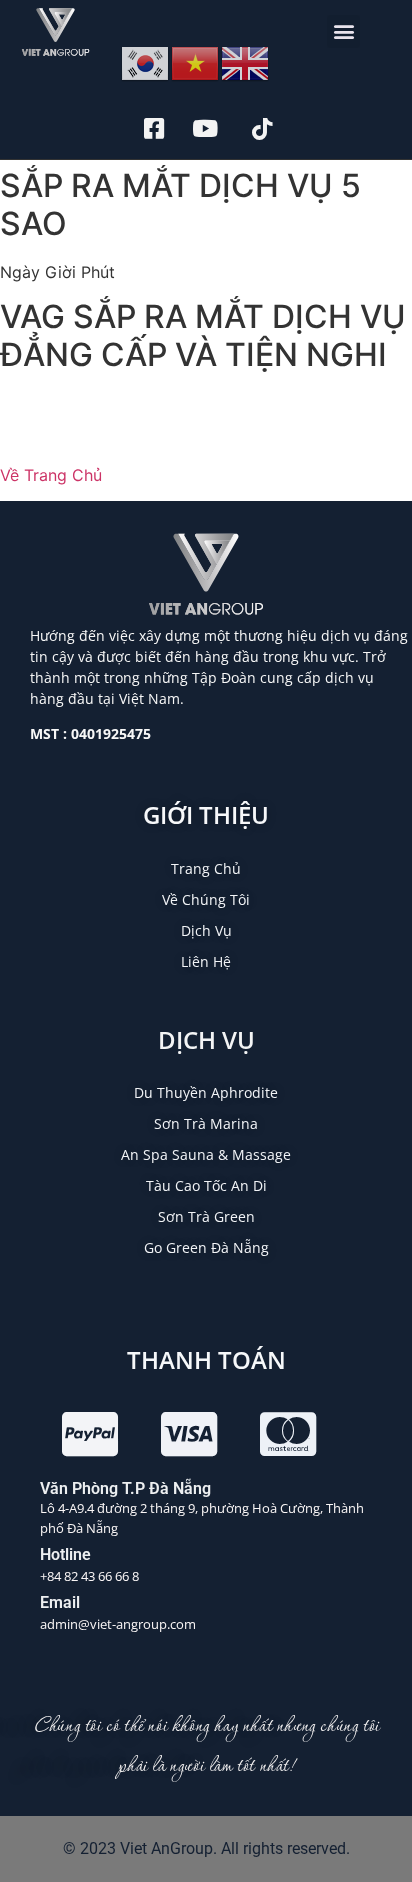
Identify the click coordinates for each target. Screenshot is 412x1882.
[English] (246, 62)
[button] (343, 31)
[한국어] (146, 62)
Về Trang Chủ (51, 475)
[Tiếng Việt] (196, 62)
